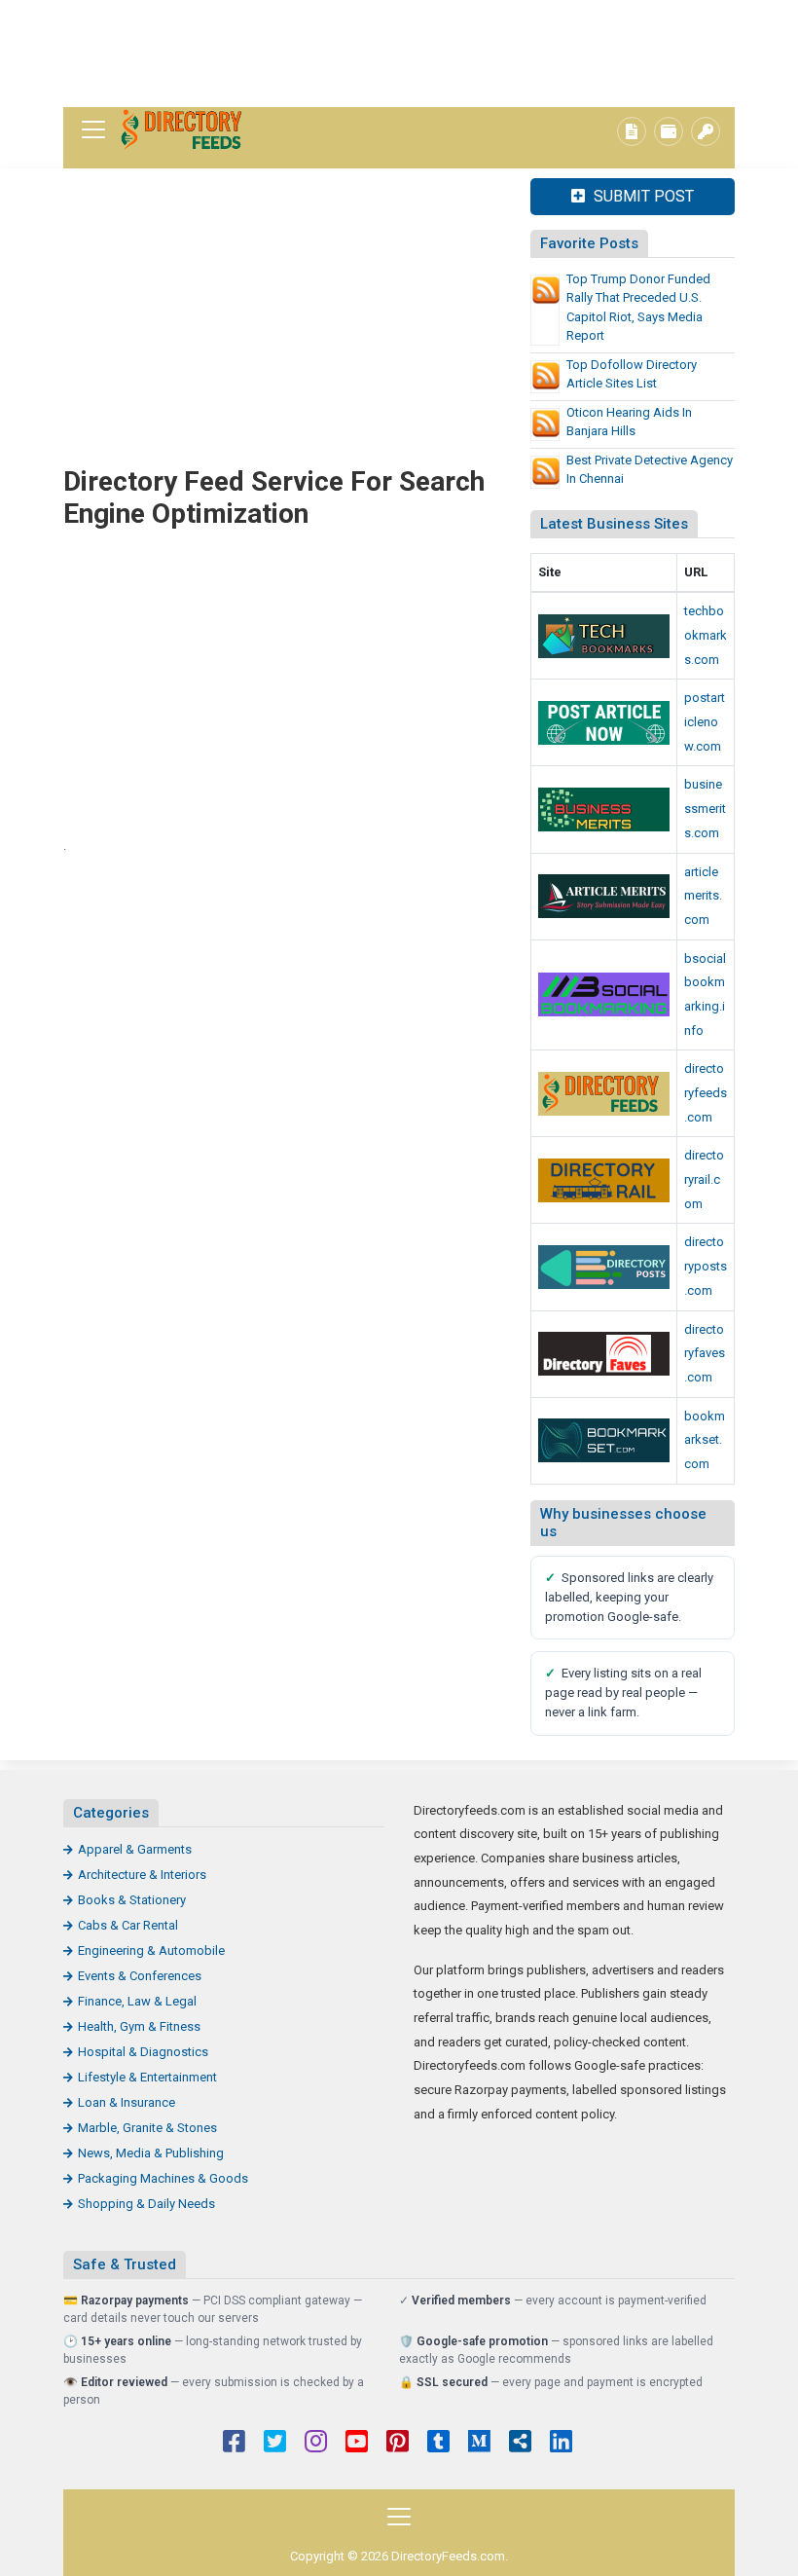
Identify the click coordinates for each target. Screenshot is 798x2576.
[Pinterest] (398, 2444)
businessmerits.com (705, 808)
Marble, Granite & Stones (147, 2128)
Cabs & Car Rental (128, 1925)
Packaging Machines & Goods (163, 2178)
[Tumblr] (438, 2444)
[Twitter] (275, 2444)
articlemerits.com (703, 896)
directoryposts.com (706, 1266)
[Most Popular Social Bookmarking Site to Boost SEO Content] (604, 994)
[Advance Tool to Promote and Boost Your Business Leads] (604, 810)
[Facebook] (234, 2444)
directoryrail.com (704, 1179)
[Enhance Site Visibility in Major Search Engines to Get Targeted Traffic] (604, 896)
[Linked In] (561, 2444)
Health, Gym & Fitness (139, 2026)
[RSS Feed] (520, 2444)
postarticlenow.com (705, 721)
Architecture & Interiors (142, 1875)
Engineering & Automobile (151, 1950)
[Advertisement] (399, 54)
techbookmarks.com (706, 635)
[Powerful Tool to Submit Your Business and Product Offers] (604, 636)
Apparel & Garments (135, 1849)
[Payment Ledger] (669, 131)
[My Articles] (632, 131)
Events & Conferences (140, 1976)
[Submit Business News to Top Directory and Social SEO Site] (604, 1267)
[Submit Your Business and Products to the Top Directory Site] (604, 1180)
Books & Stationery (132, 1900)
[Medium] (479, 2444)
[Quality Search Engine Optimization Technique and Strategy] (604, 1440)
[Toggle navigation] (93, 129)
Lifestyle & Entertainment (147, 2077)
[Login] (706, 131)
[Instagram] (316, 2444)
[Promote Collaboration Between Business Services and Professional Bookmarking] (604, 1354)
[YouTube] (357, 2444)
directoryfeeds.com (706, 1092)
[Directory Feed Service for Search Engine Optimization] (185, 130)
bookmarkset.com (705, 1440)
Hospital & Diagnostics (143, 2052)
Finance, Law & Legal (137, 2001)
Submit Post (642, 196)
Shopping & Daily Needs (146, 2204)
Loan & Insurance (127, 2102)
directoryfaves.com (705, 1353)
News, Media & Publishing (151, 2153)
